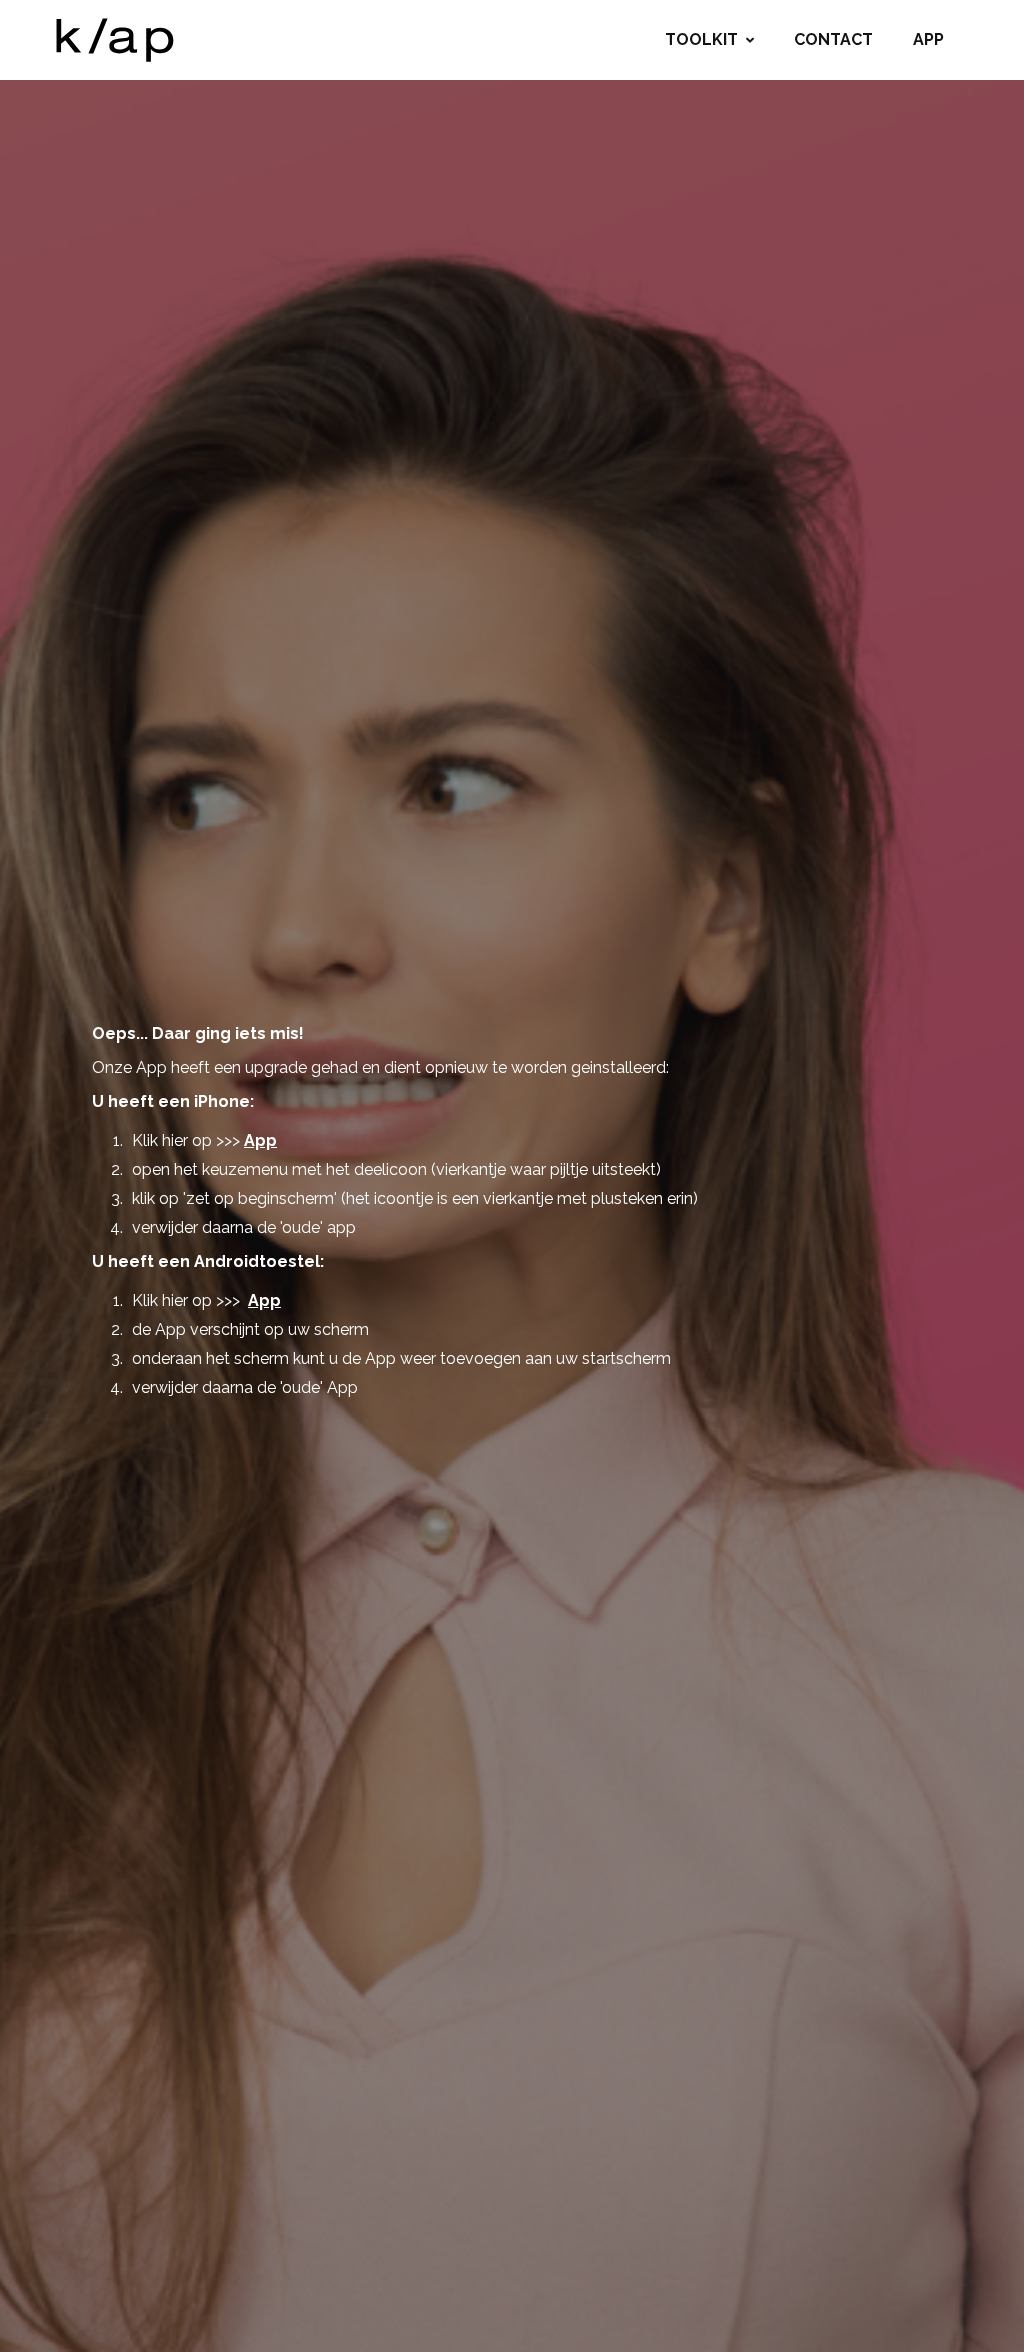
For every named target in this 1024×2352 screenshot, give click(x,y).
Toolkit (701, 39)
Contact (833, 39)
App (928, 39)
